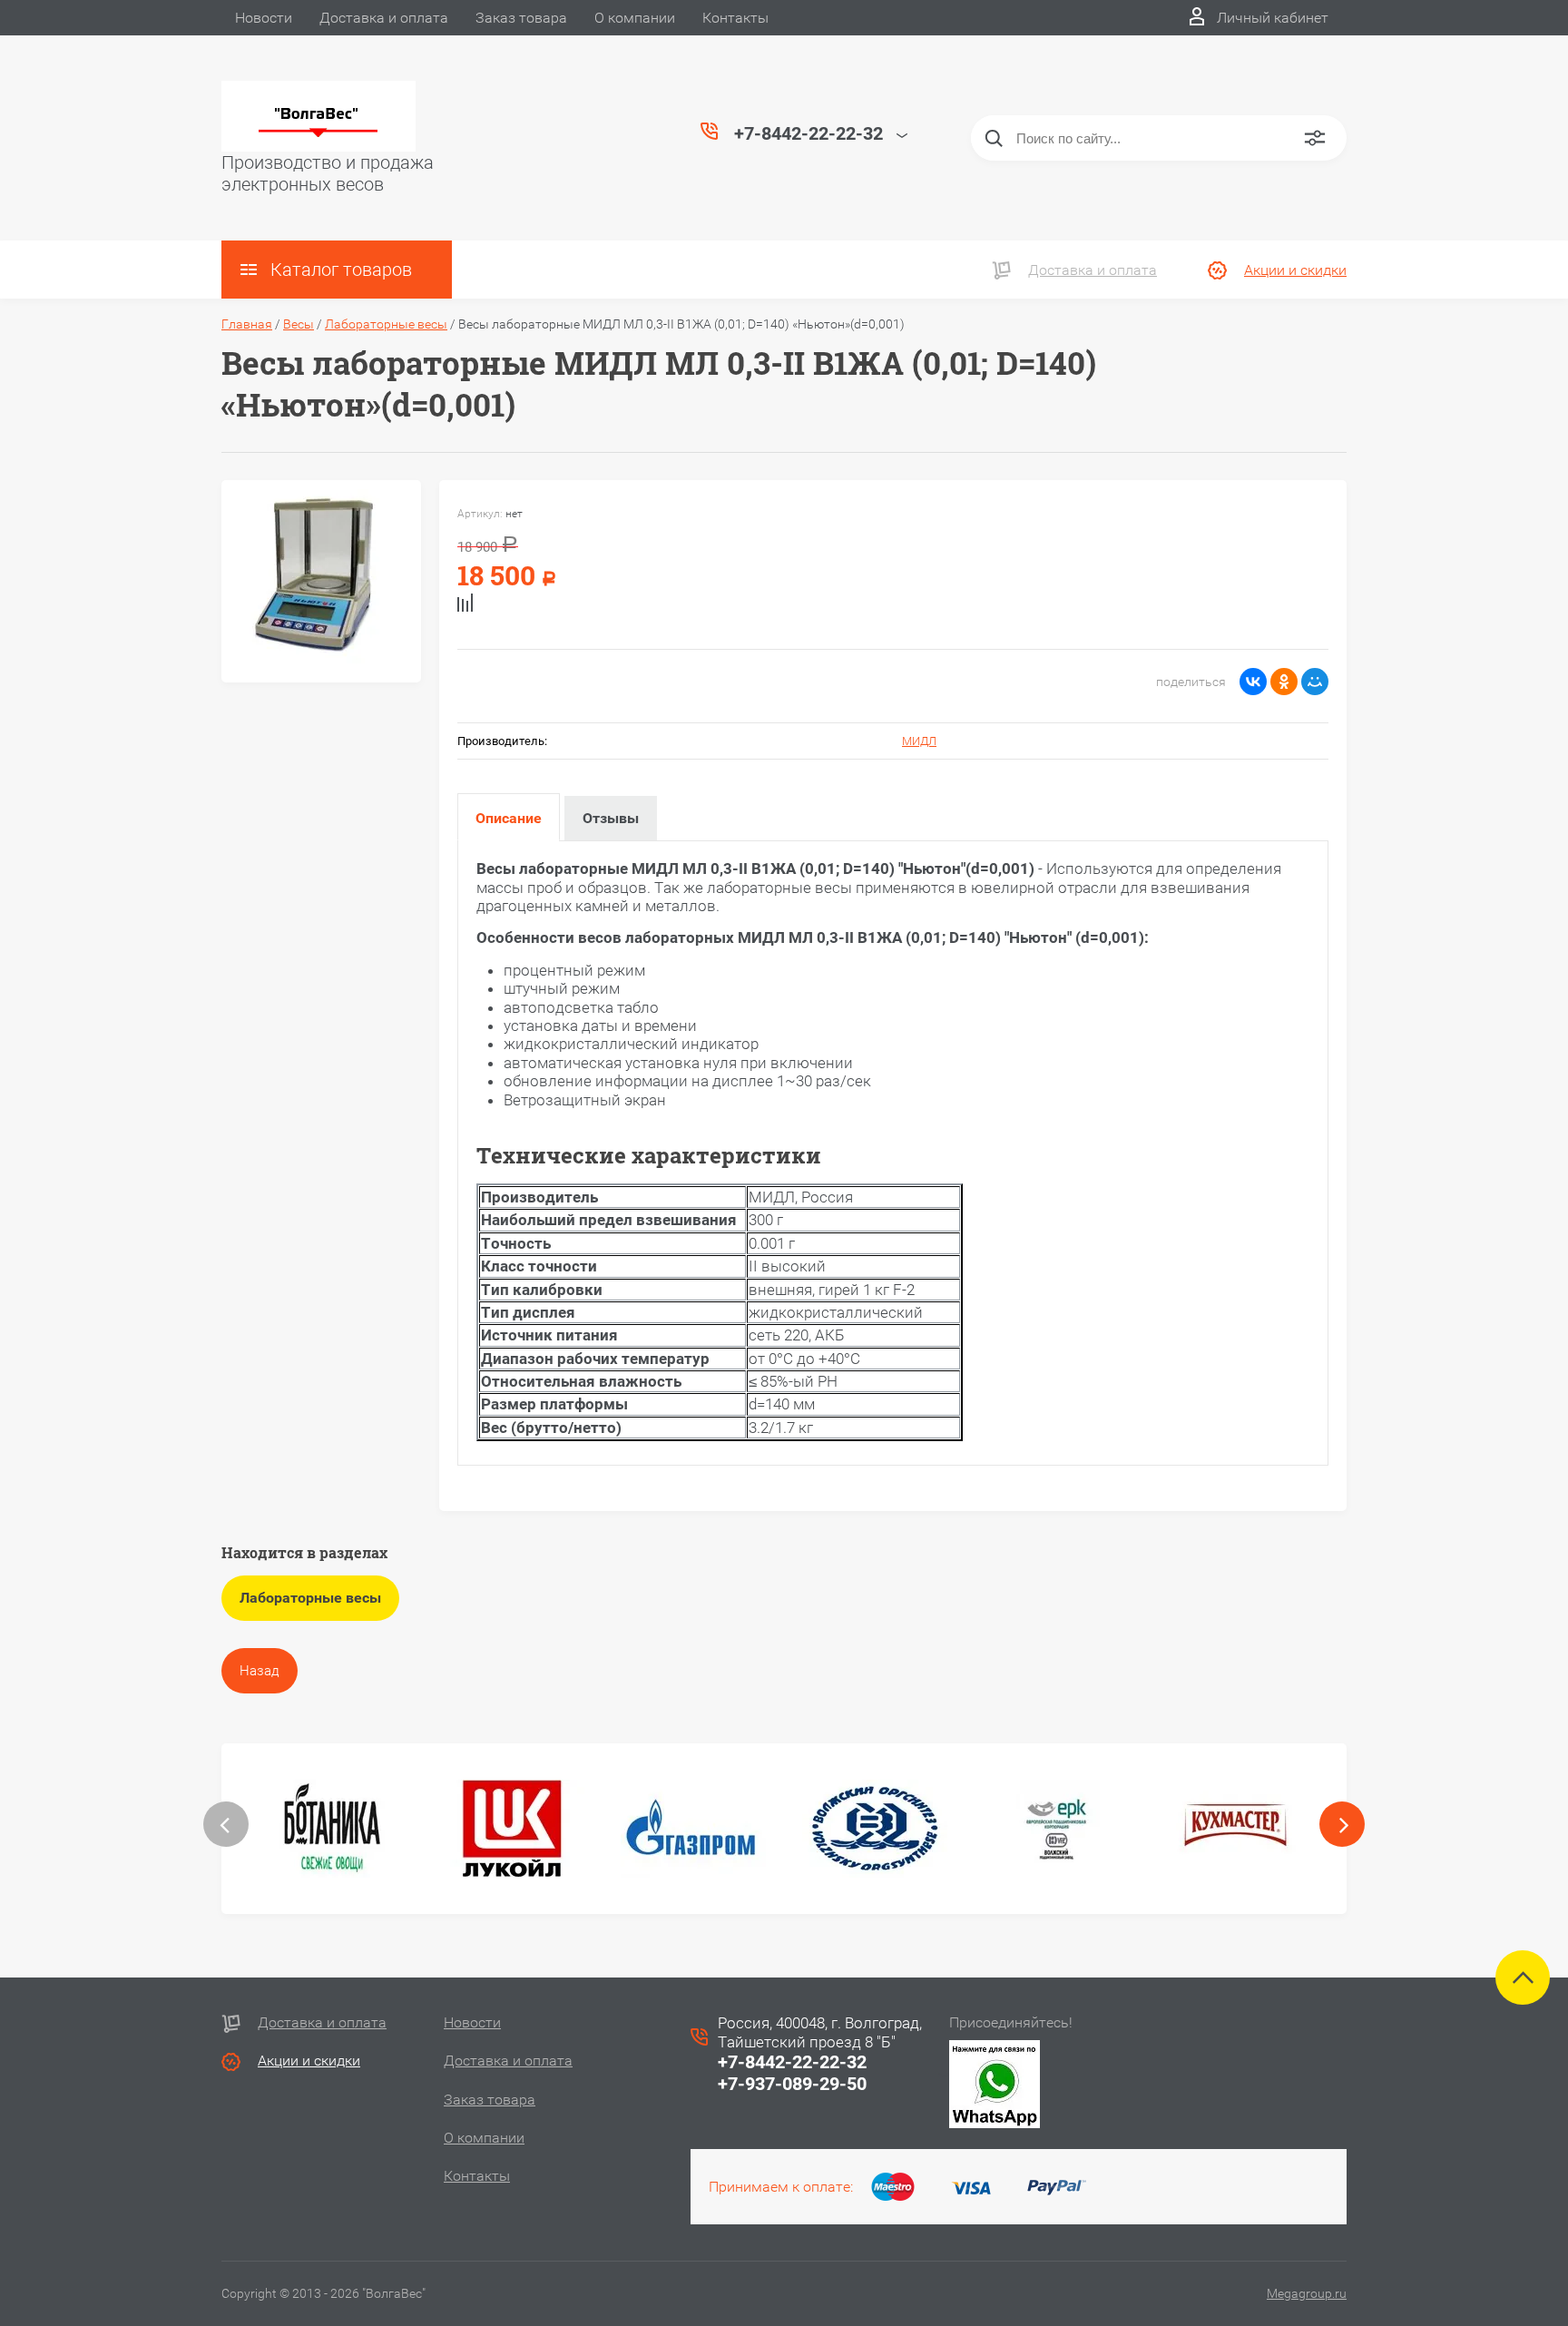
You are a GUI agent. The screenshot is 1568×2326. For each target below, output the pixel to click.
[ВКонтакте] (1253, 682)
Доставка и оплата (384, 18)
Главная (247, 324)
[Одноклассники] (1284, 682)
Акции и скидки (1295, 270)
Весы (299, 324)
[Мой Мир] (1315, 682)
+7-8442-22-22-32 (792, 2062)
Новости (264, 18)
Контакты (735, 18)
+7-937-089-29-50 (792, 2084)
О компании (635, 18)
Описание (509, 818)
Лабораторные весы (386, 324)
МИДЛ (919, 741)
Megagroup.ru (1307, 2293)
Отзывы (611, 818)
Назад (260, 1671)
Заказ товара (521, 18)
